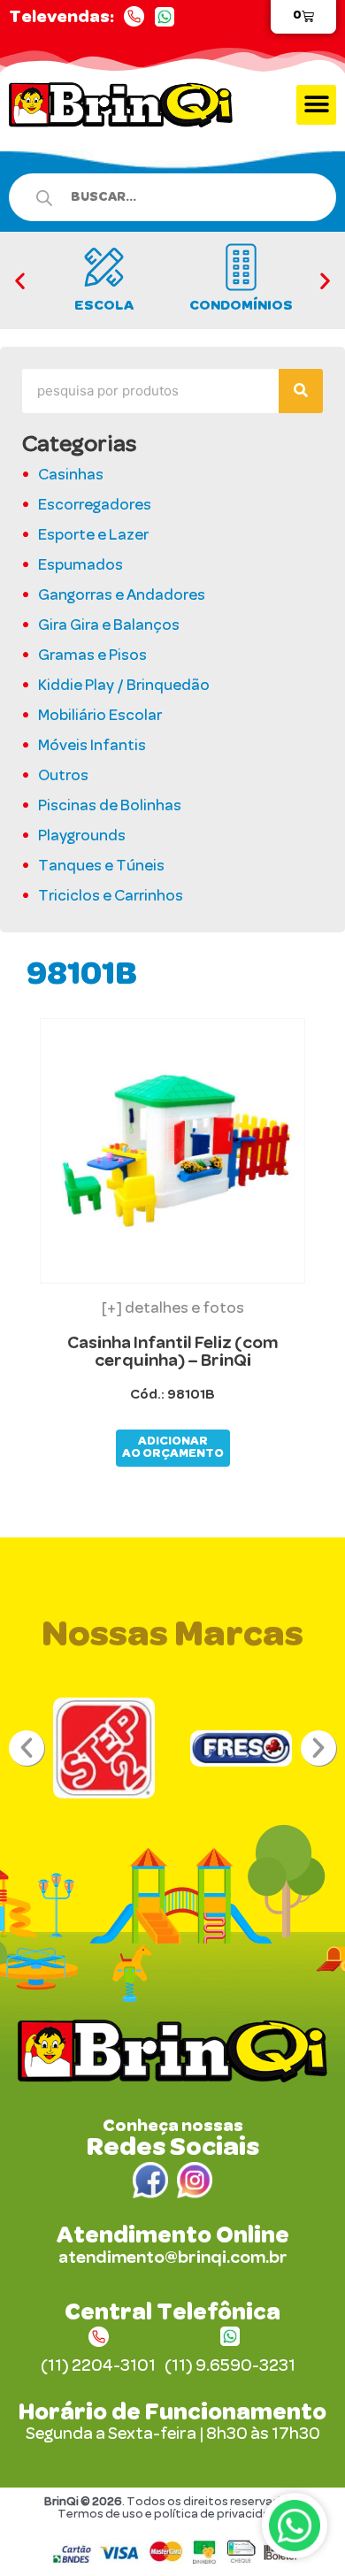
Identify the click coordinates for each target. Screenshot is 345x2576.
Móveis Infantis (92, 747)
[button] (316, 105)
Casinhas (71, 476)
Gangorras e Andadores (122, 596)
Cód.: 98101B (172, 1394)
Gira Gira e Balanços (109, 626)
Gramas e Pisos (92, 656)
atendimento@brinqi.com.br (173, 2258)
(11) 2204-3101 (98, 2366)
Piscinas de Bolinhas (110, 807)
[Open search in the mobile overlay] (164, 197)
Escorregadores (95, 506)
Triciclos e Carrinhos (111, 897)
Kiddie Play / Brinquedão (124, 686)
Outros (63, 777)
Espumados (80, 566)
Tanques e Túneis (101, 867)
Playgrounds (82, 837)
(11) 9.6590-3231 (230, 2366)
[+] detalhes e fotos (173, 1309)
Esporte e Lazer (93, 536)
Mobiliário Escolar (100, 717)
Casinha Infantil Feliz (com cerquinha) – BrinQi (172, 1352)
